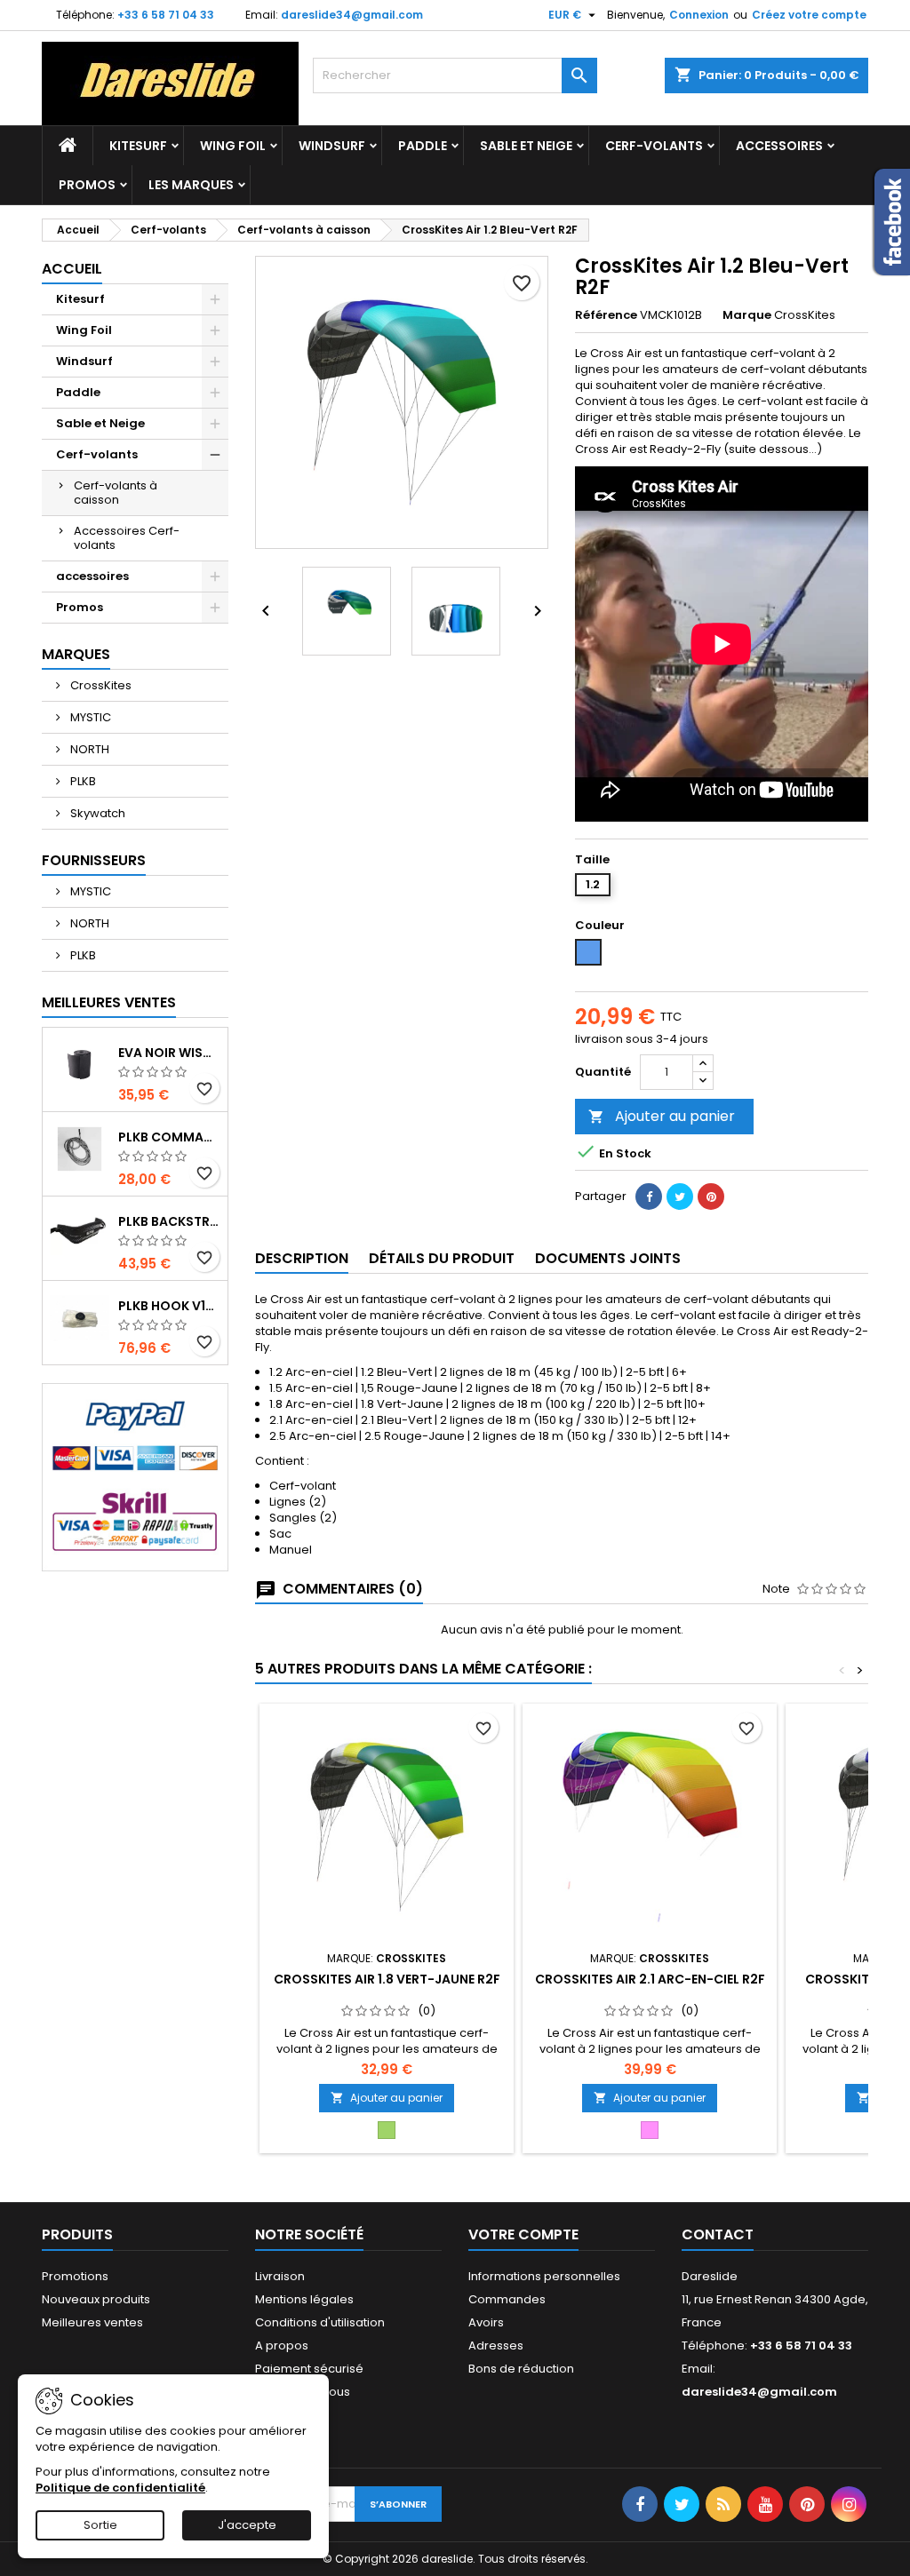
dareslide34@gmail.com (352, 15)
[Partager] (649, 1197)
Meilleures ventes (92, 2322)
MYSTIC (89, 717)
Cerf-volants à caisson (116, 493)
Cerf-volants (654, 146)
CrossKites (100, 685)
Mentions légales (304, 2299)
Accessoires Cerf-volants (127, 538)
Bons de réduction (521, 2369)
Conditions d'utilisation (320, 2322)
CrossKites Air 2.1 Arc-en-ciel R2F (650, 1979)
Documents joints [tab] (608, 1258)
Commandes (507, 2299)
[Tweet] (680, 1197)
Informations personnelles (544, 2276)
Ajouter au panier (662, 1116)
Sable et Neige (526, 146)
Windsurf (332, 146)
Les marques (191, 185)
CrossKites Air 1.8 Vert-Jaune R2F (387, 1979)
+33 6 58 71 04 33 (166, 15)
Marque (747, 315)
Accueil (72, 269)
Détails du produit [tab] (442, 1258)
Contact (718, 2234)
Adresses (496, 2345)
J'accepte (247, 2525)
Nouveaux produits (96, 2299)
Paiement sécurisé (309, 2369)
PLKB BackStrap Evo (169, 1221)
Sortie (100, 2525)
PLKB (82, 781)
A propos (282, 2345)
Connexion (699, 15)
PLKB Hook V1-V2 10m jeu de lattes (169, 1306)
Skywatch (96, 813)
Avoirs (486, 2322)
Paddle (423, 146)
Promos (87, 185)
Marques (76, 654)
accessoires (779, 146)
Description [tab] (302, 1258)
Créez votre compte (809, 15)
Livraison (280, 2276)
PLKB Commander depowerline (169, 1137)
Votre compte (523, 2234)
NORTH (88, 749)
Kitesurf (138, 146)
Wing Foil (233, 146)
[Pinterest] (711, 1197)
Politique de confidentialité (120, 2488)
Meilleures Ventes (109, 1002)
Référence (606, 315)
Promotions (75, 2276)
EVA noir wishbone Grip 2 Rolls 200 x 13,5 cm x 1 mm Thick (169, 1053)
